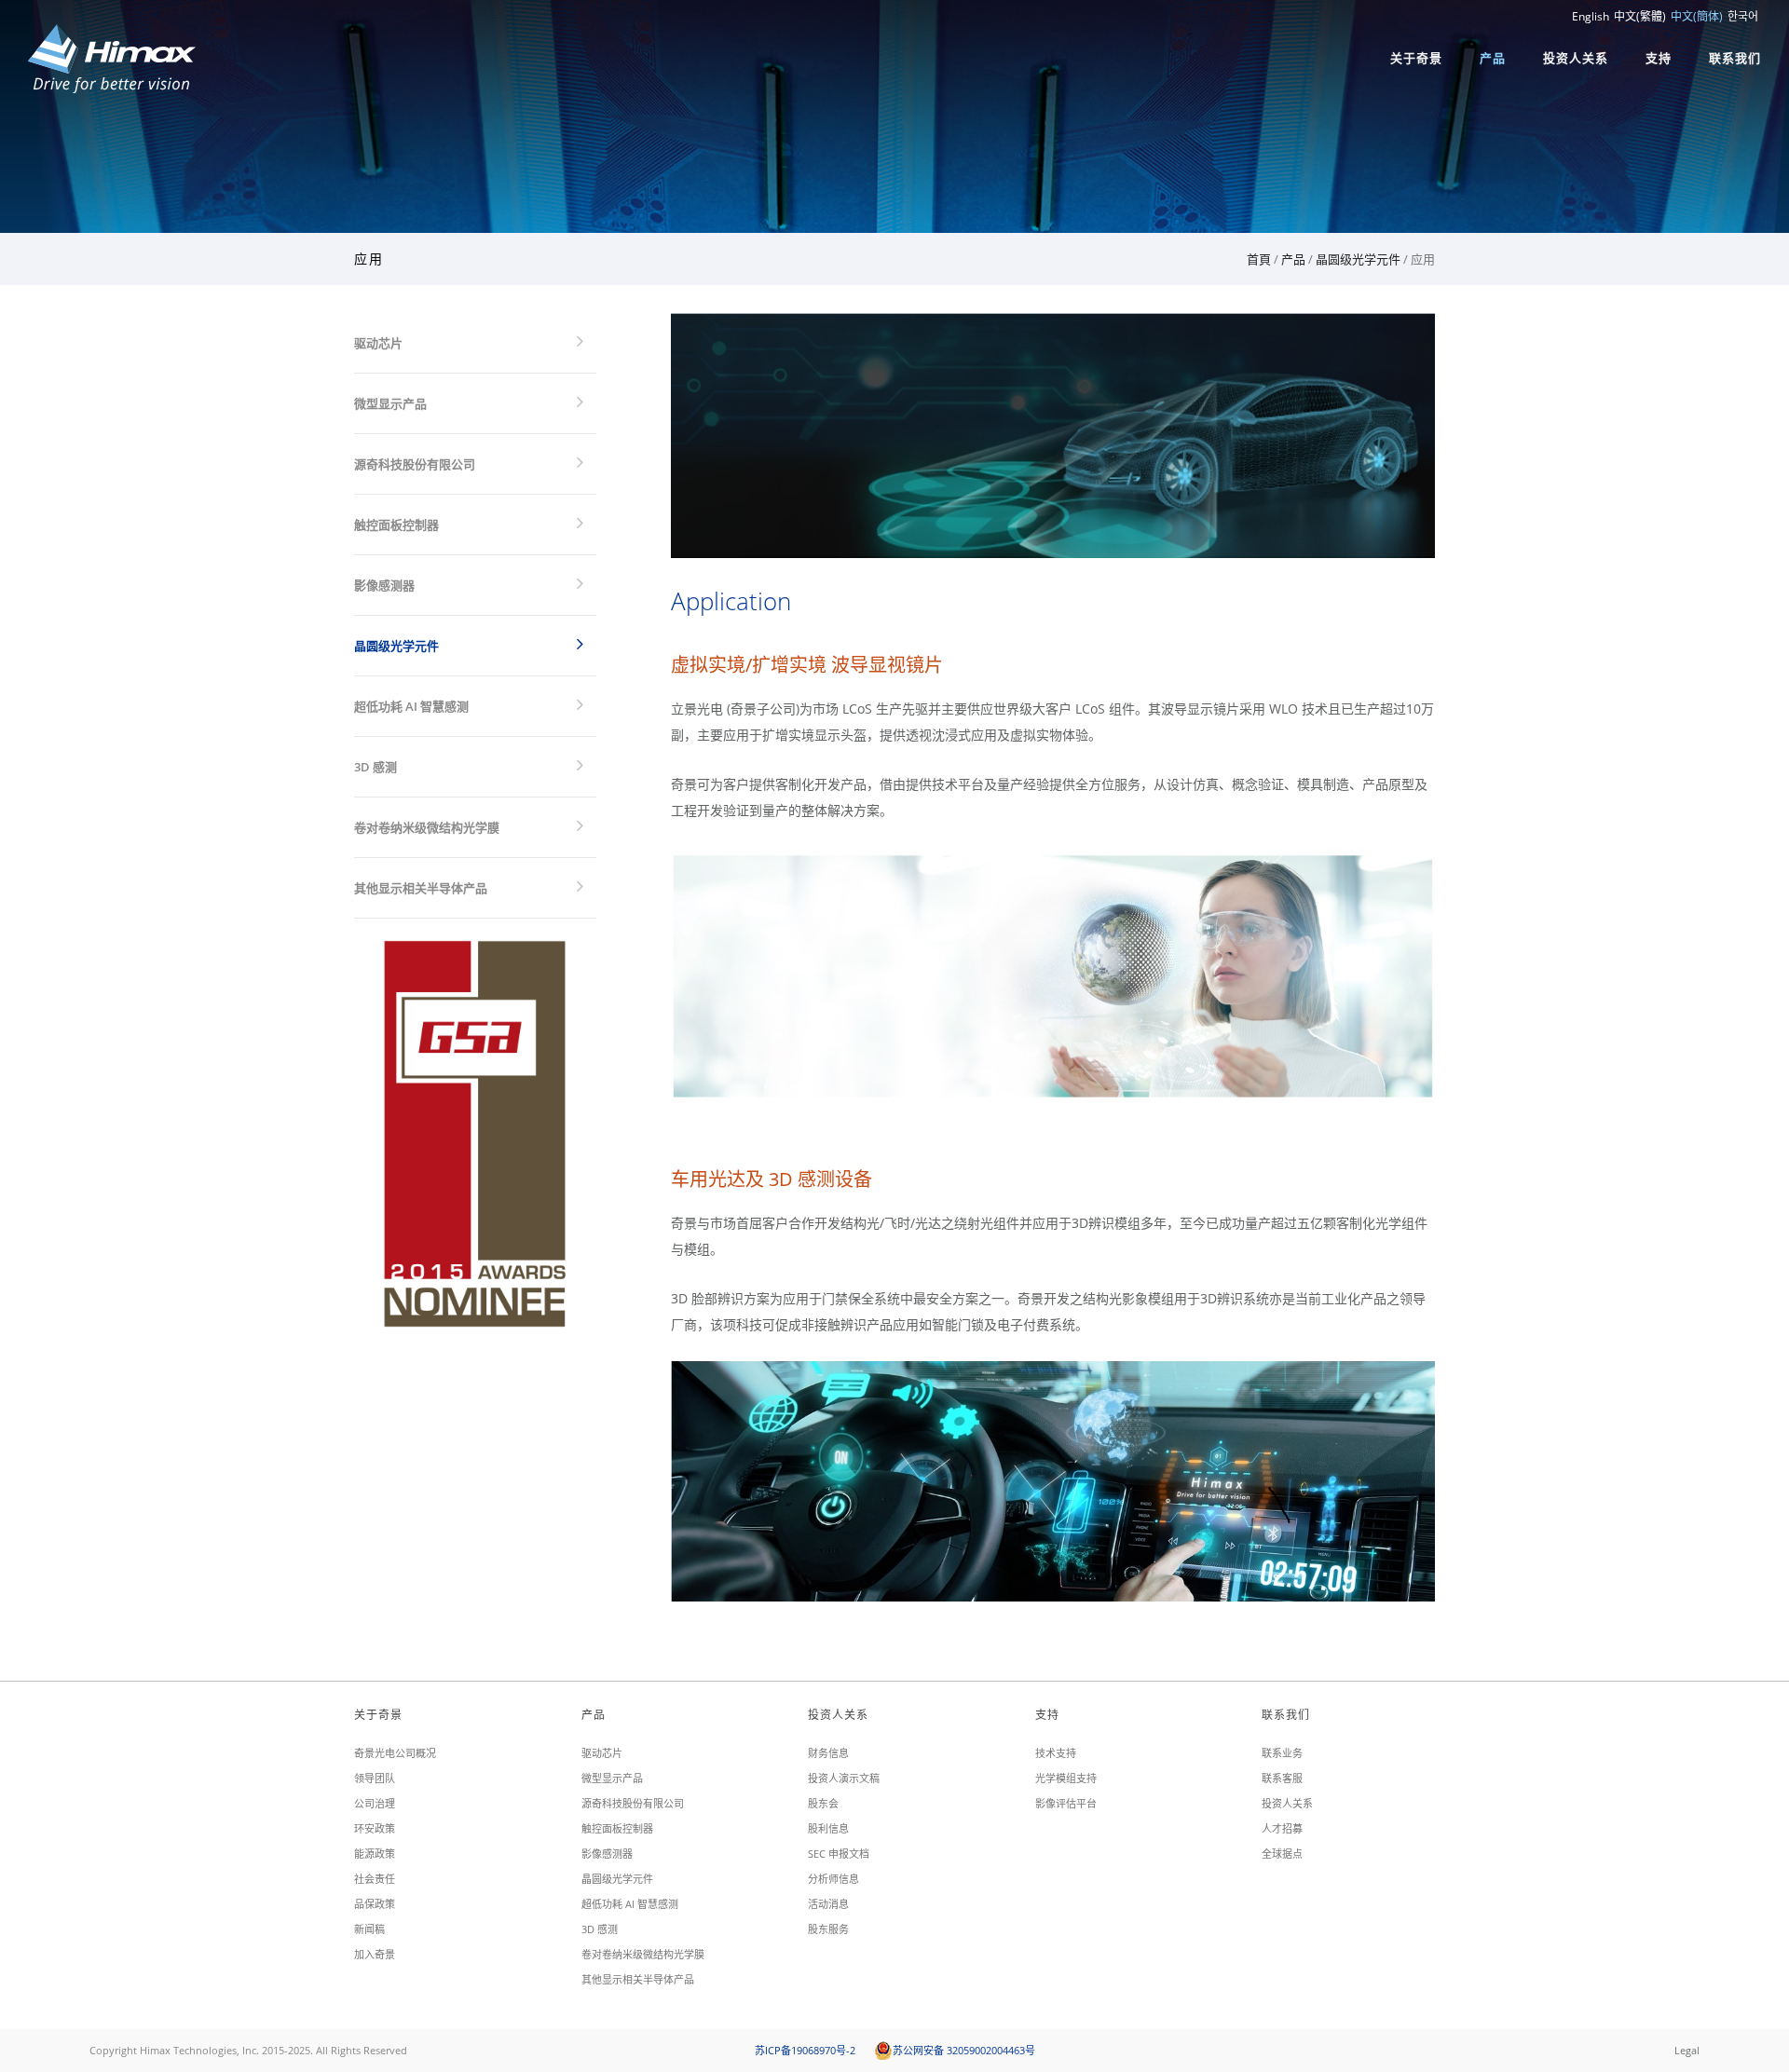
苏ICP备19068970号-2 (805, 2050)
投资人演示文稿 (844, 1778)
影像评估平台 (1066, 1803)
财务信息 (828, 1753)
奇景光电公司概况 (395, 1753)
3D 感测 (376, 767)
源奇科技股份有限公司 (415, 464)
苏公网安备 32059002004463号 (964, 2050)
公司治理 (375, 1803)
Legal (1687, 2050)
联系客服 (1282, 1778)
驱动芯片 (378, 343)
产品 (1493, 58)
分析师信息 (833, 1879)
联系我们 (1735, 58)
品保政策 (375, 1904)
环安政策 (375, 1828)
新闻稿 (369, 1929)
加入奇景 (375, 1954)
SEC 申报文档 (839, 1854)
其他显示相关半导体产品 (421, 888)
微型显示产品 (390, 403)
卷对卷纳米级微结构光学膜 (427, 827)
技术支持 (1056, 1753)
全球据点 (1282, 1854)
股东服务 (828, 1929)
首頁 (1259, 259)
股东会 (823, 1803)
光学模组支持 (1066, 1778)
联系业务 (1282, 1753)
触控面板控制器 (396, 525)
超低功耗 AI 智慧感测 (411, 706)
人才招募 (1282, 1828)
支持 (1659, 58)
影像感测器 (384, 585)
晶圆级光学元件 (1358, 259)
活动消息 (828, 1904)
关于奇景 (1416, 58)
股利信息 (828, 1828)
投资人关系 (1576, 58)
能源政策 (375, 1854)
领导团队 (375, 1778)
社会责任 (375, 1879)
